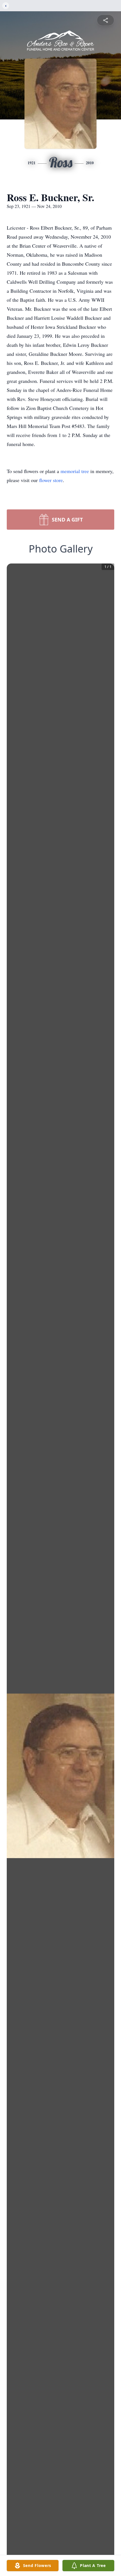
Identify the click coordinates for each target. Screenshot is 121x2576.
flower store (51, 480)
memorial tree (75, 471)
